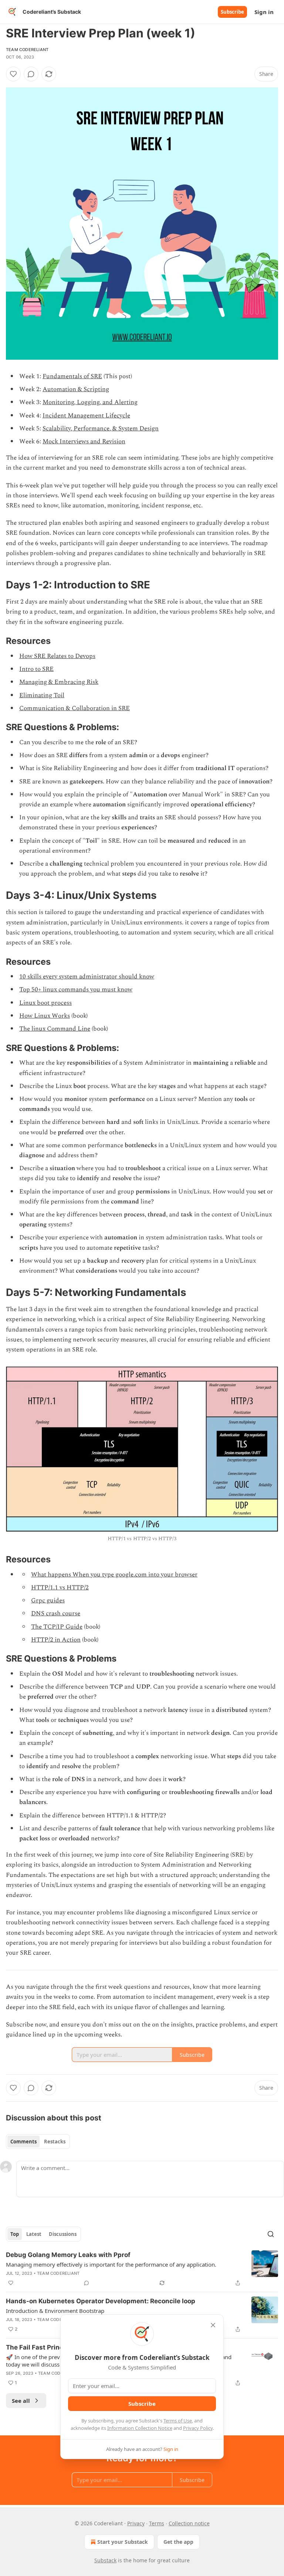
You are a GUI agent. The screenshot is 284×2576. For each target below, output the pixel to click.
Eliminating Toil (42, 695)
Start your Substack (123, 2542)
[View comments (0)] (31, 74)
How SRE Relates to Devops (57, 656)
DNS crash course (56, 1613)
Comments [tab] (23, 2142)
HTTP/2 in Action (56, 1640)
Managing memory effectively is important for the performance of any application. (111, 2264)
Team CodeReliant (27, 50)
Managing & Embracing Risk (59, 682)
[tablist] (38, 2142)
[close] (213, 2325)
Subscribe (232, 12)
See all (21, 2401)
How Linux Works (45, 1016)
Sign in (264, 12)
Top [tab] (15, 2234)
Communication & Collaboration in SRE (75, 708)
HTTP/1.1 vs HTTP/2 (60, 1588)
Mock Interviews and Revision (84, 441)
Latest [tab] (34, 2234)
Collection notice (189, 2523)
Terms (157, 2523)
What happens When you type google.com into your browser (114, 1575)
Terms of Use (178, 2421)
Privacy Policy (198, 2428)
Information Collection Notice (140, 2428)
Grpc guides (48, 1601)
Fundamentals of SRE (72, 376)
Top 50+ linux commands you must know (76, 990)
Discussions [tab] (63, 2234)
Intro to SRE (36, 669)
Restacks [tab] (55, 2142)
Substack (105, 2560)
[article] (142, 2269)
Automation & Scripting (76, 389)
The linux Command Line (55, 1029)
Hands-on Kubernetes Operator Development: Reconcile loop (101, 2301)
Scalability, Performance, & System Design (101, 429)
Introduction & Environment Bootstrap (55, 2311)
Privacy (136, 2523)
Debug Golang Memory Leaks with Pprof (68, 2255)
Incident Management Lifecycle (86, 416)
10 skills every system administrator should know (87, 977)
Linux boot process (45, 1003)
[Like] (13, 74)
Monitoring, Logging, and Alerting (90, 402)
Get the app (178, 2542)
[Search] (271, 2234)
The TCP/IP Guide (57, 1627)
